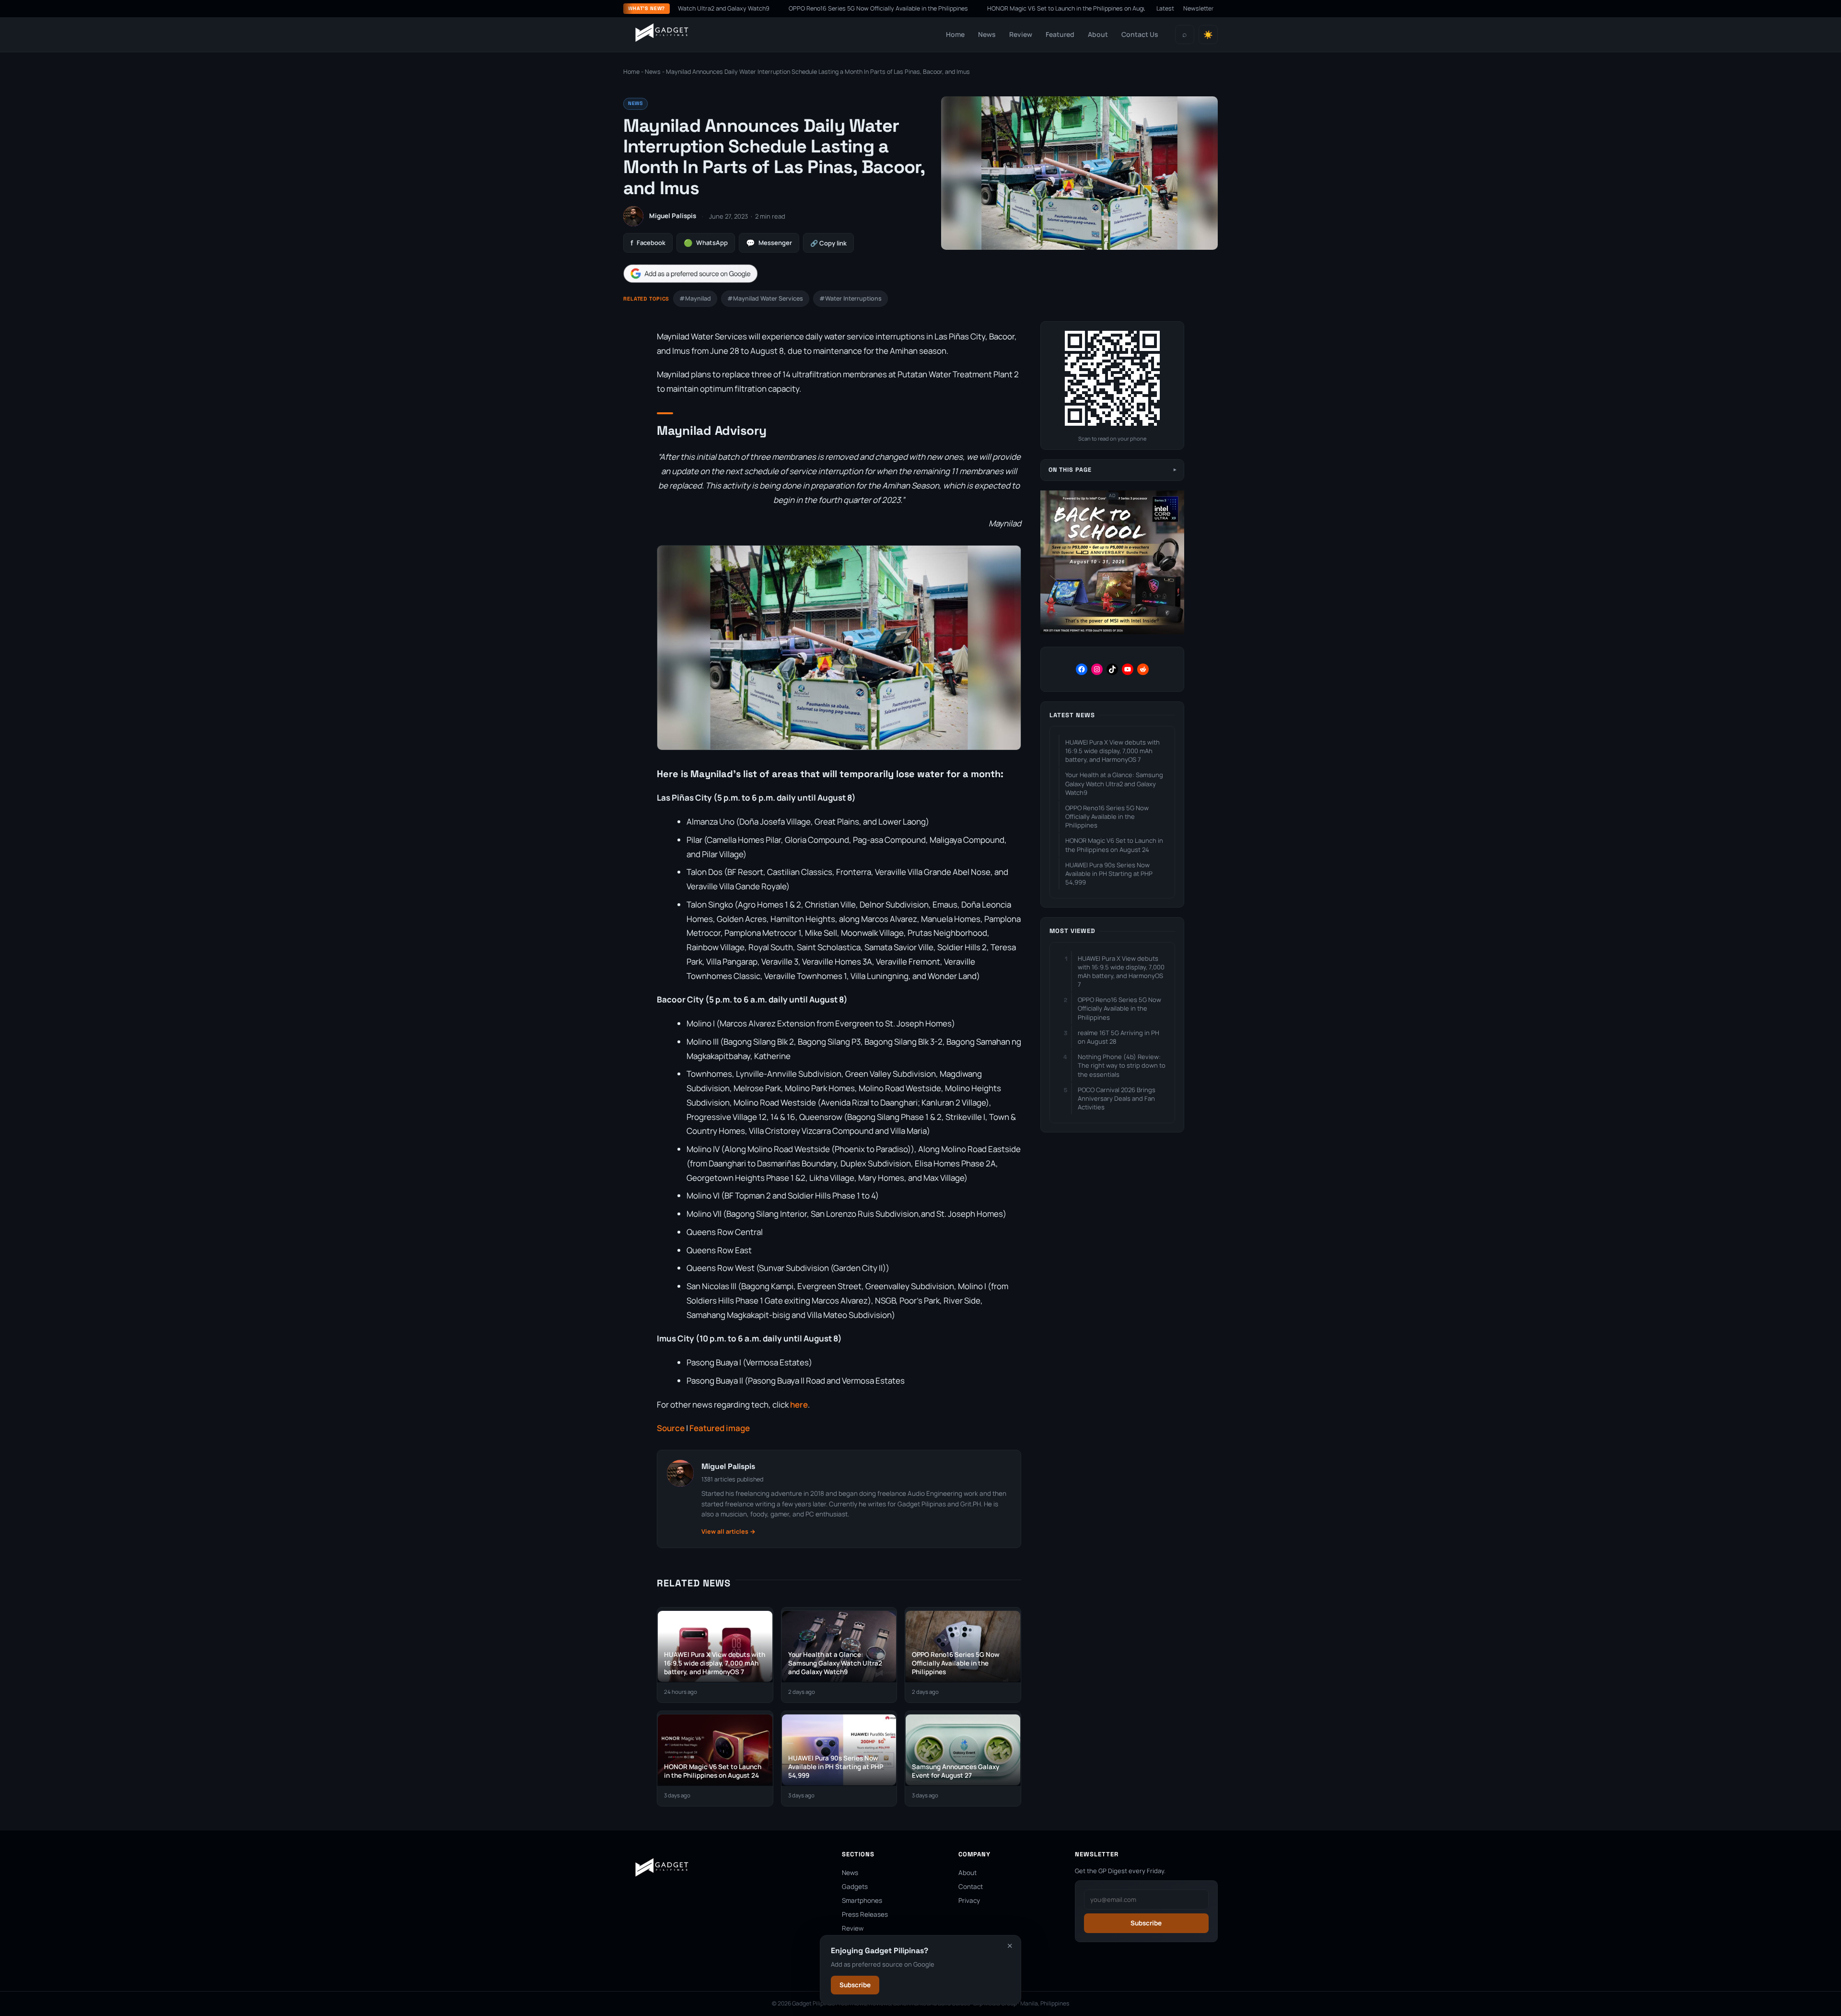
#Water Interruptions (851, 298)
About (1098, 34)
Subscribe (855, 1985)
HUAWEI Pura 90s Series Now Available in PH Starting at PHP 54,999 (1109, 874)
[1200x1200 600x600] (1112, 632)
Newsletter (1199, 8)
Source (671, 1428)
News (987, 34)
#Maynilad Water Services (765, 298)
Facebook (648, 243)
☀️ (1208, 35)
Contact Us (1140, 34)
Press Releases (865, 1914)
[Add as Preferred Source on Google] (690, 274)
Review (1021, 34)
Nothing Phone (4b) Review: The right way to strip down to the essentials (1122, 1065)
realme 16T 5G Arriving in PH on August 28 (1119, 1037)
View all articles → (728, 1532)
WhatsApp (706, 243)
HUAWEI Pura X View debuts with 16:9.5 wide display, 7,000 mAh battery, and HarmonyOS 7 (1113, 751)
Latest (1165, 8)
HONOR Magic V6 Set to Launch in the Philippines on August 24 (966, 8)
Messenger (769, 243)
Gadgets (855, 1887)
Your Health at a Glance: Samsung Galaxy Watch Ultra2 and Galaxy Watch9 (1114, 783)
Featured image (720, 1428)
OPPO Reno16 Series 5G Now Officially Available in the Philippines (771, 8)
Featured (1060, 34)
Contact (971, 1887)
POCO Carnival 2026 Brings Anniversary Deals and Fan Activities (1117, 1098)
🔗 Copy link (828, 243)
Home (955, 34)
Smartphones (862, 1900)
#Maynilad (695, 298)
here (799, 1404)
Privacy (969, 1900)
